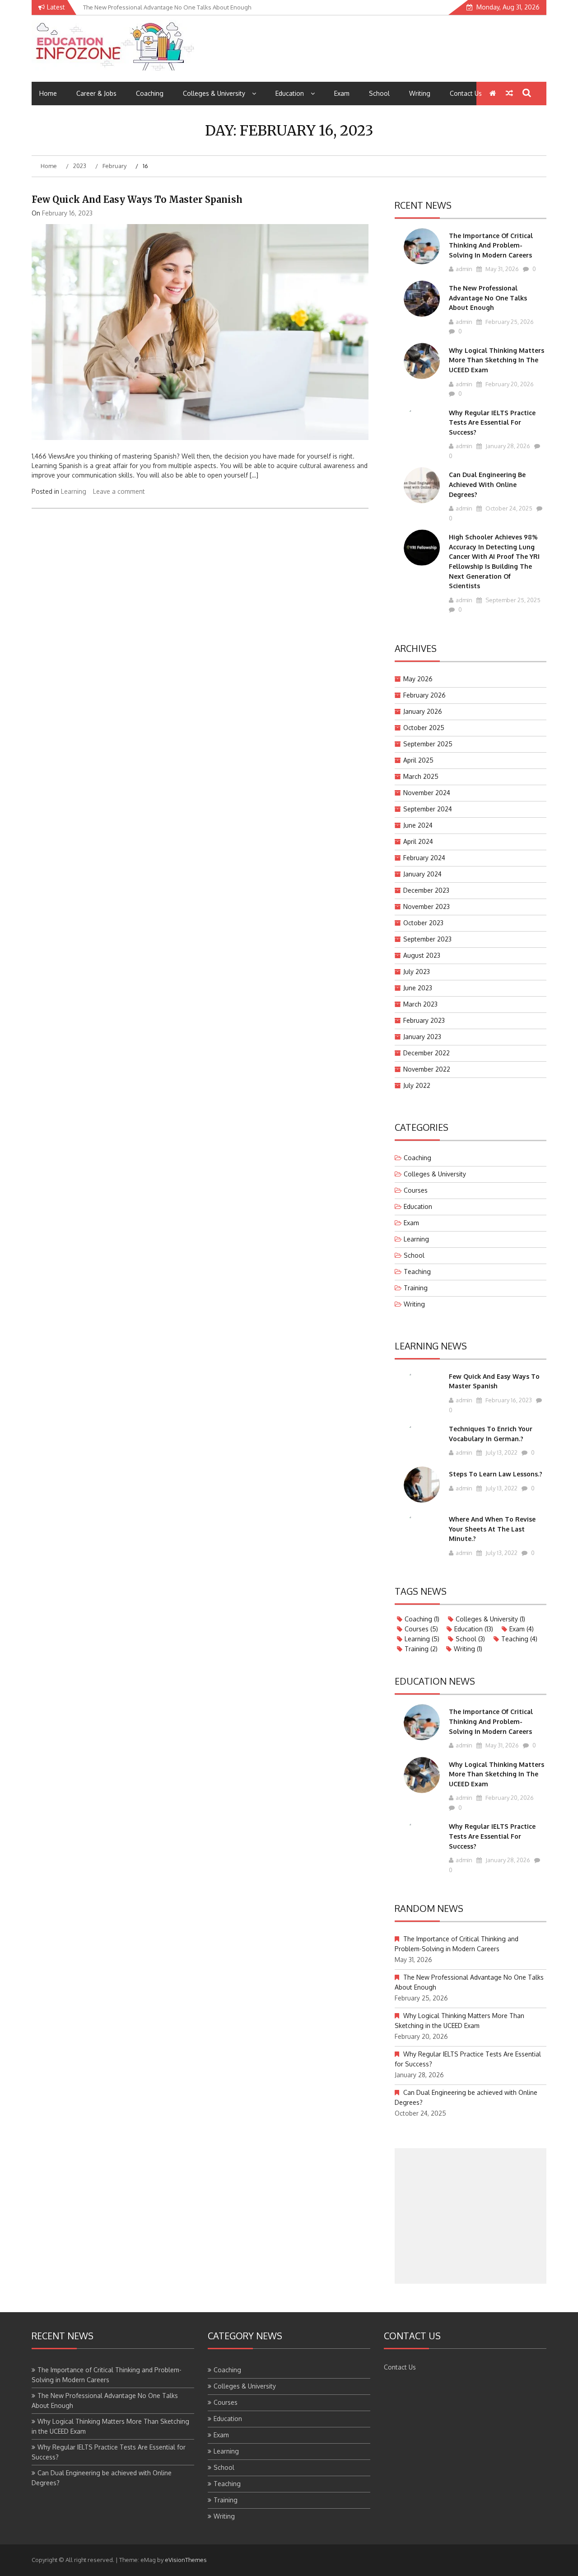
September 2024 (428, 809)
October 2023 (423, 923)
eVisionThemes (186, 2560)
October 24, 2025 (508, 508)
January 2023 (422, 1037)
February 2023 (424, 1020)
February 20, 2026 (509, 384)
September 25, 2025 (512, 600)
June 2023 (418, 988)
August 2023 (422, 955)
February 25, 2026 (509, 322)
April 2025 (418, 760)
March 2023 (420, 1004)
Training (416, 1288)
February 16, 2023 (508, 1400)
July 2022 (417, 1085)
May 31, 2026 (501, 269)
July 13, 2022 (501, 1452)
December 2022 (427, 1053)
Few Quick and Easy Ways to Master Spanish (137, 199)
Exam (342, 93)
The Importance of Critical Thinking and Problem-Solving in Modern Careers (491, 245)
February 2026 (424, 695)
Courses (416, 1190)
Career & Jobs (96, 93)
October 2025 (424, 728)
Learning (74, 491)
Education (290, 93)
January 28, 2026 (507, 446)
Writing (420, 93)
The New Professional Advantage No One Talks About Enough (488, 298)
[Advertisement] (471, 2216)
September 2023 (427, 939)
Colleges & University (214, 93)
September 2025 (428, 744)
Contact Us (466, 93)
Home (48, 93)
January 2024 (422, 874)
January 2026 (423, 711)
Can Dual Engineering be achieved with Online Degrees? (487, 484)
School (379, 93)
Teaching (417, 1272)
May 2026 (418, 679)
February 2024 (424, 858)
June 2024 (418, 825)
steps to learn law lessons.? (496, 1474)
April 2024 (418, 841)
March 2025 (421, 776)
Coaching (150, 93)
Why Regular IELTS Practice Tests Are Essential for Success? (492, 422)
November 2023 (427, 906)
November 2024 (427, 793)
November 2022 (427, 1069)
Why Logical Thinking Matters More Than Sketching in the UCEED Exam (496, 360)
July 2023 (417, 972)
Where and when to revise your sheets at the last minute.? (492, 1529)
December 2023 (426, 890)
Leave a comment (119, 491)
